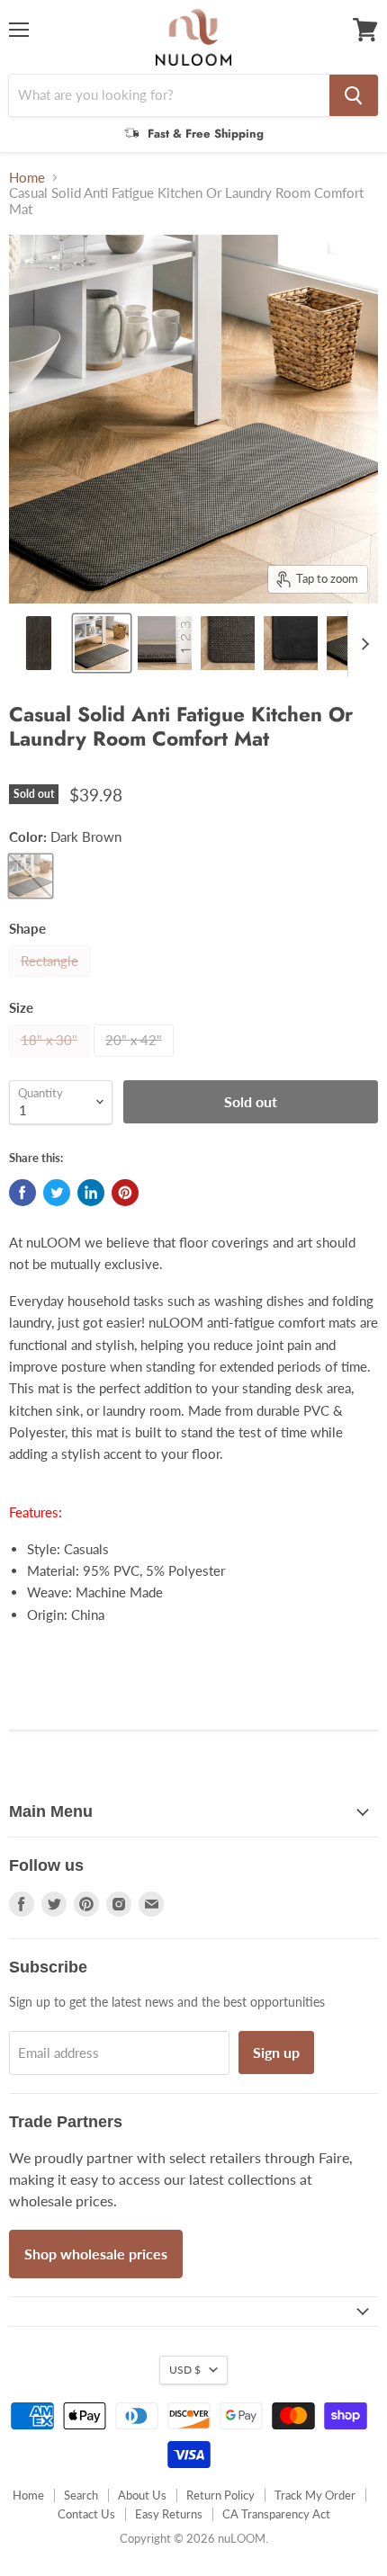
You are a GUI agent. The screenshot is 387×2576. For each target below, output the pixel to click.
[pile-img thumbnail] (165, 643)
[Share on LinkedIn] (91, 1193)
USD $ (185, 2370)
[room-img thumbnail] (102, 643)
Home (27, 178)
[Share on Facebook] (22, 1193)
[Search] (354, 95)
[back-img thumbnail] (291, 643)
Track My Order (315, 2495)
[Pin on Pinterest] (125, 1193)
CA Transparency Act (276, 2514)
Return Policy (220, 2495)
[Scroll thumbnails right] (362, 644)
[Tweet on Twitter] (57, 1193)
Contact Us (86, 2514)
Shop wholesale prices (96, 2254)
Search (81, 2495)
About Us (142, 2495)
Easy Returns (169, 2514)
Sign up (276, 2052)
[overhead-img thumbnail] (39, 643)
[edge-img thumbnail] (228, 643)
